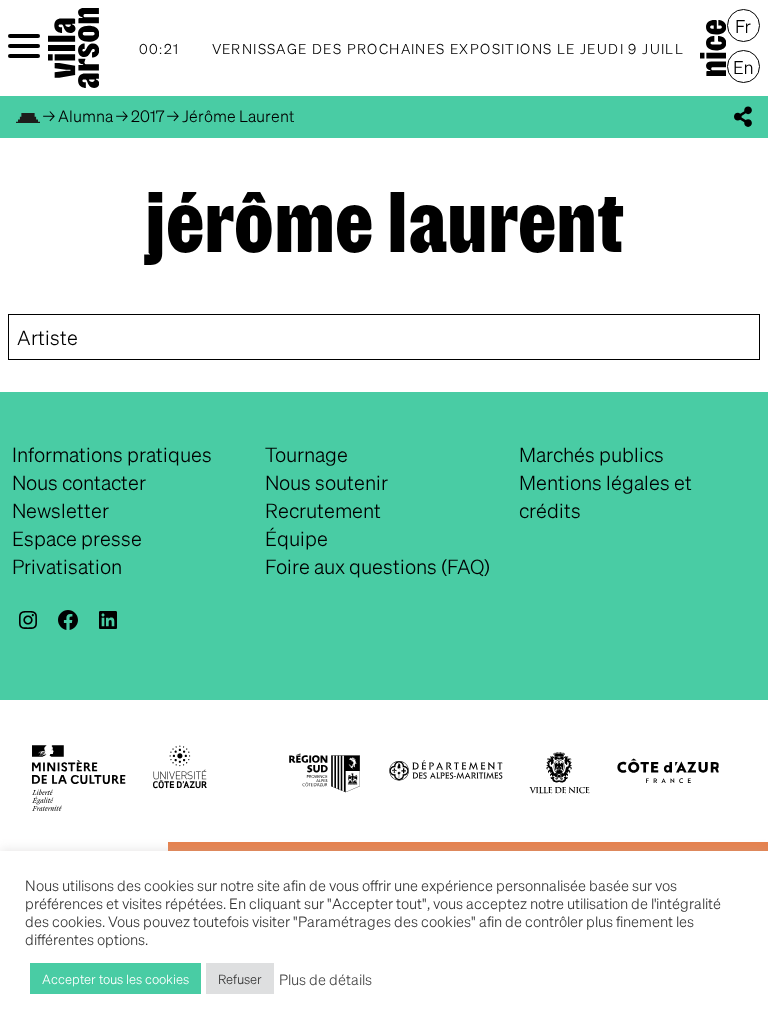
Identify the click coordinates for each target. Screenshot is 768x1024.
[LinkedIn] (108, 620)
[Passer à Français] (743, 26)
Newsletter (60, 510)
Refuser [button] (240, 978)
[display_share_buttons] (743, 117)
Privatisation (67, 566)
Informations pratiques (112, 454)
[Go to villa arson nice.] (28, 115)
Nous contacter (79, 482)
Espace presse (77, 538)
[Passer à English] (743, 67)
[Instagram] (28, 620)
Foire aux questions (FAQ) (377, 566)
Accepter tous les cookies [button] (115, 978)
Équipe (296, 538)
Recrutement (323, 510)
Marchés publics (591, 454)
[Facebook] (68, 620)
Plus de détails (325, 979)
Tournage (306, 454)
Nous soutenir (326, 482)
